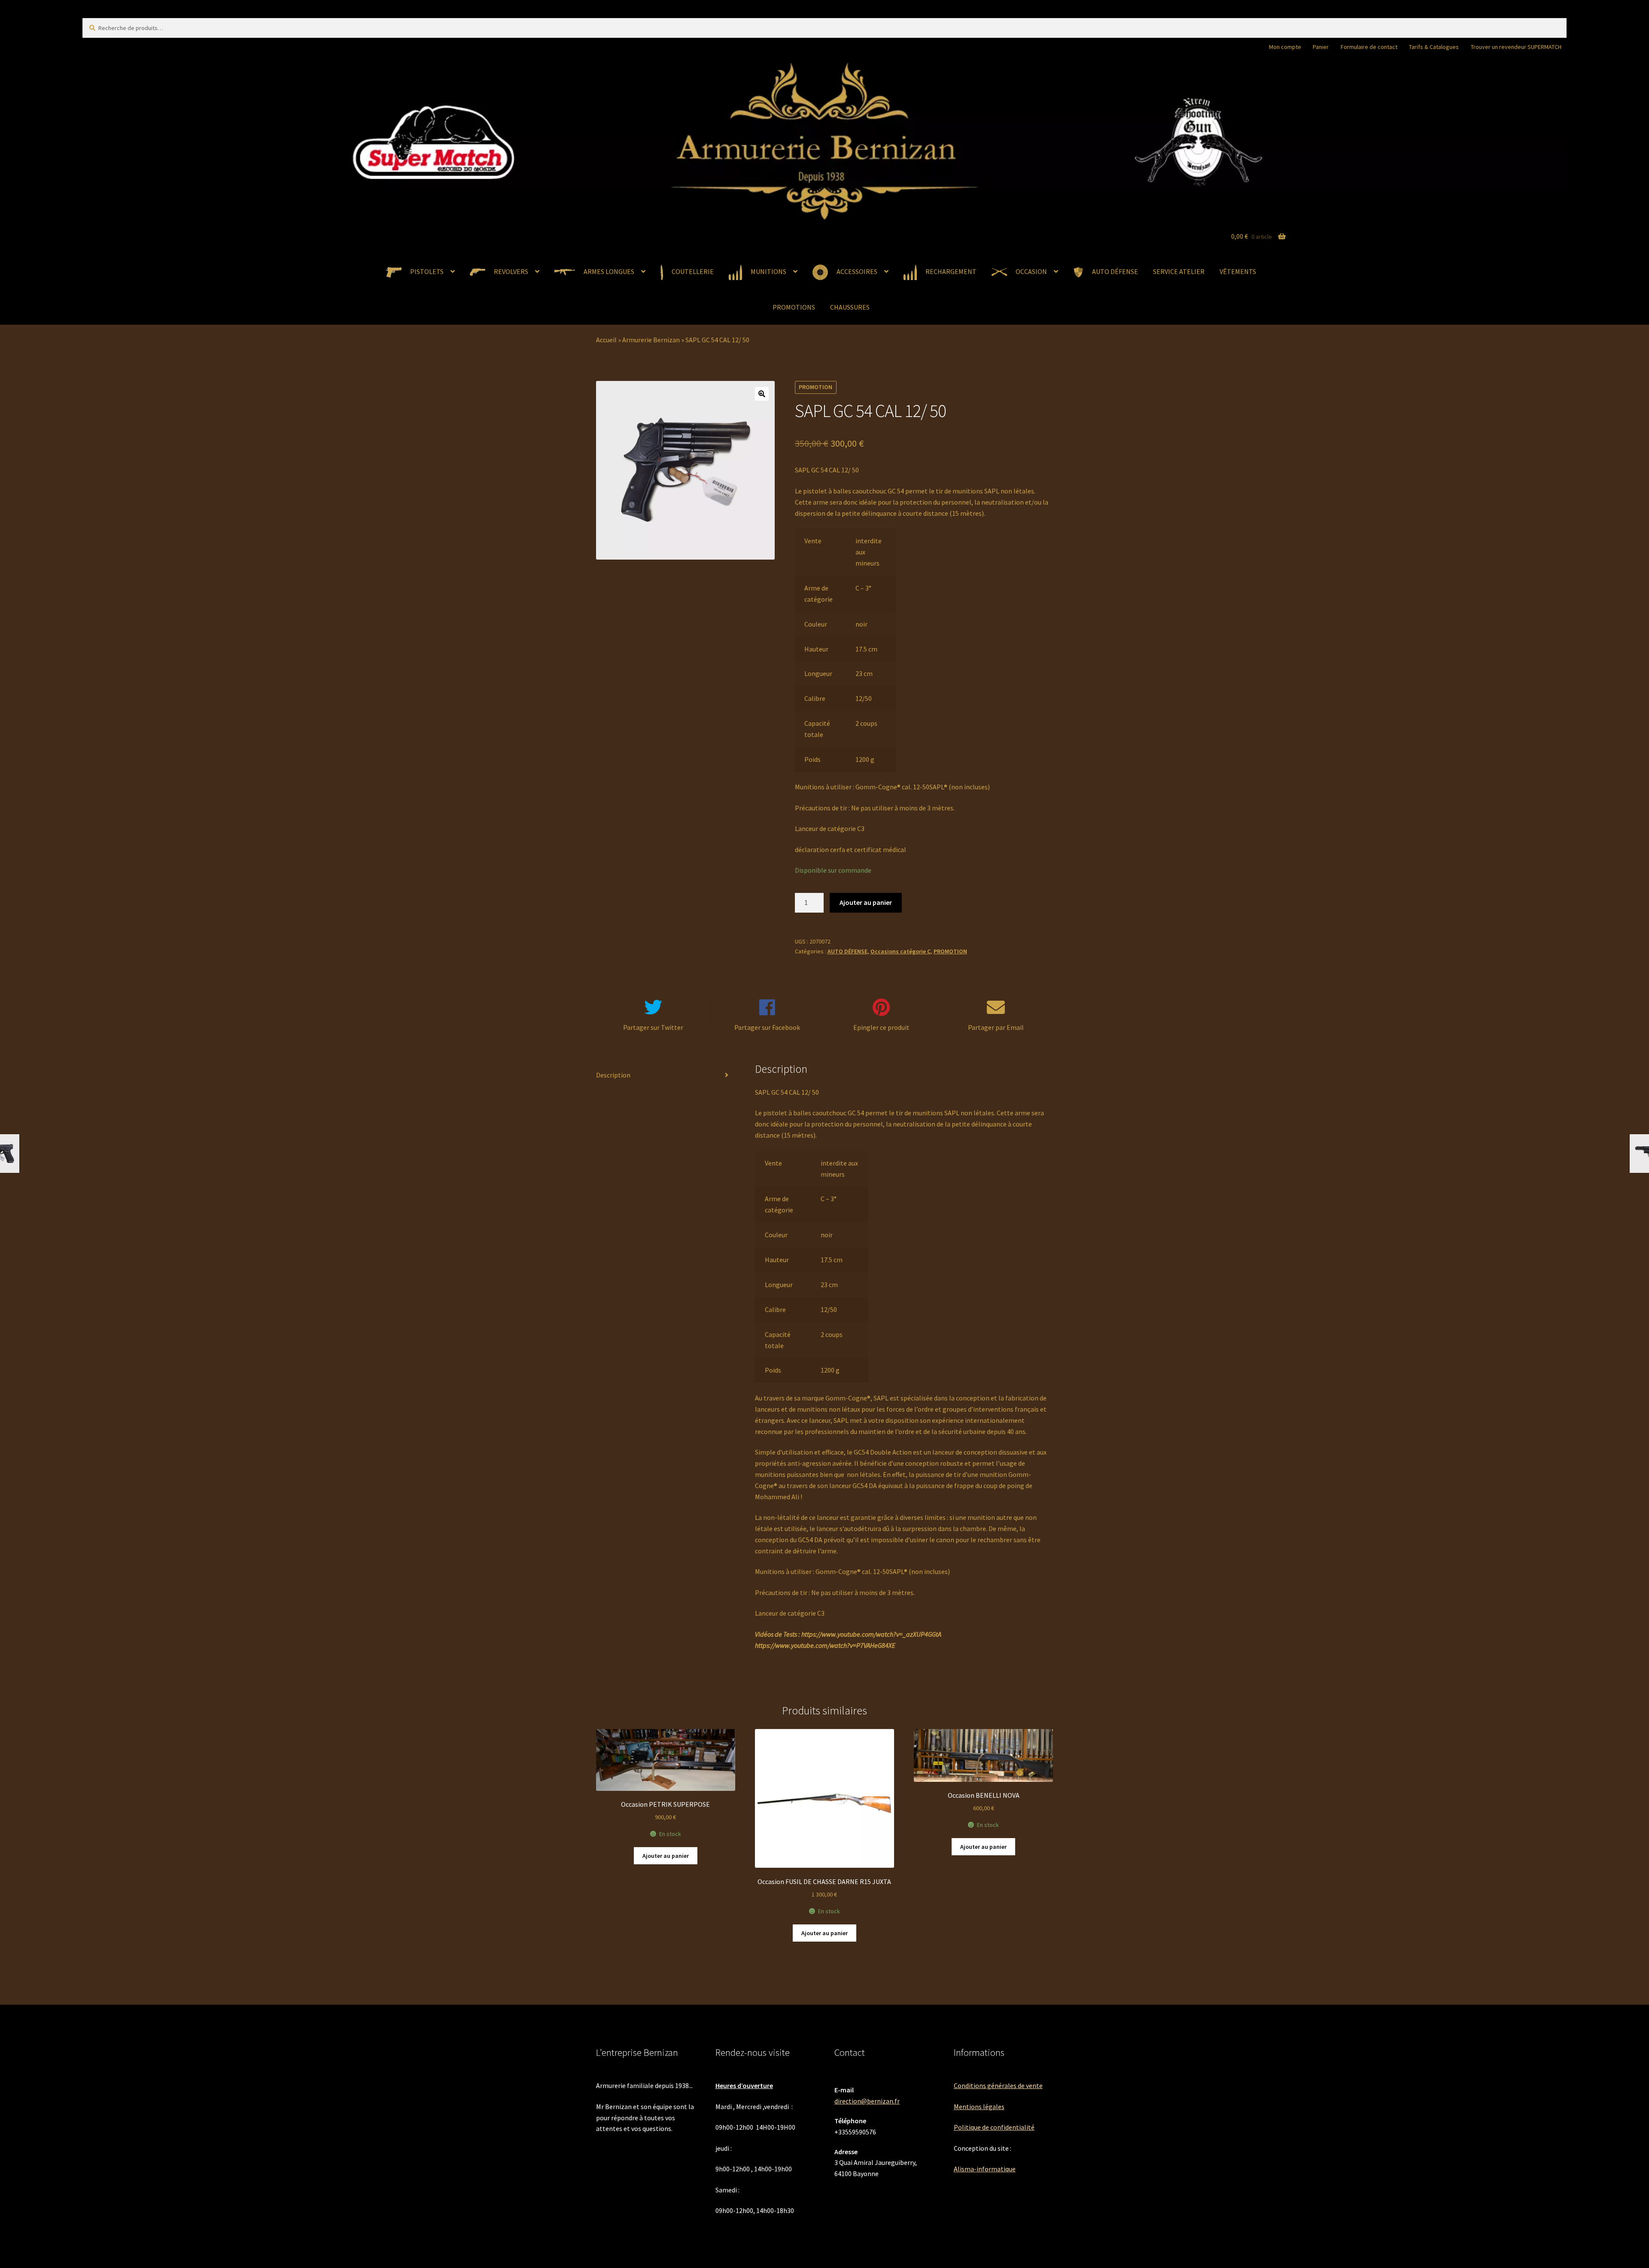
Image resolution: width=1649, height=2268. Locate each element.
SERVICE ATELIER (1179, 271)
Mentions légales (979, 2107)
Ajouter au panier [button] (666, 1856)
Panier (1321, 47)
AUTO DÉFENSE (847, 951)
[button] (762, 394)
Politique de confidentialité (994, 2127)
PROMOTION (950, 951)
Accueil (606, 340)
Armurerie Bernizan (651, 340)
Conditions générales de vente (998, 2085)
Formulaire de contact (1369, 47)
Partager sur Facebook (767, 1027)
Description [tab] (613, 1075)
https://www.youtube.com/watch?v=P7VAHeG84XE (825, 1645)
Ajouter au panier (866, 902)
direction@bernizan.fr (867, 2101)
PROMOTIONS (794, 307)
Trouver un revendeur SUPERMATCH (1516, 47)
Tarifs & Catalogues (1434, 47)
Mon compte (1285, 47)
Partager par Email (996, 1027)
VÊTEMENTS (1238, 271)
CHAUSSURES (850, 307)
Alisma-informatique (985, 2169)
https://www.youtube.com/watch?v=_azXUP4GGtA (871, 1634)
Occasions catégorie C (901, 951)
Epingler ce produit (881, 1027)
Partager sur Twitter (653, 1027)
